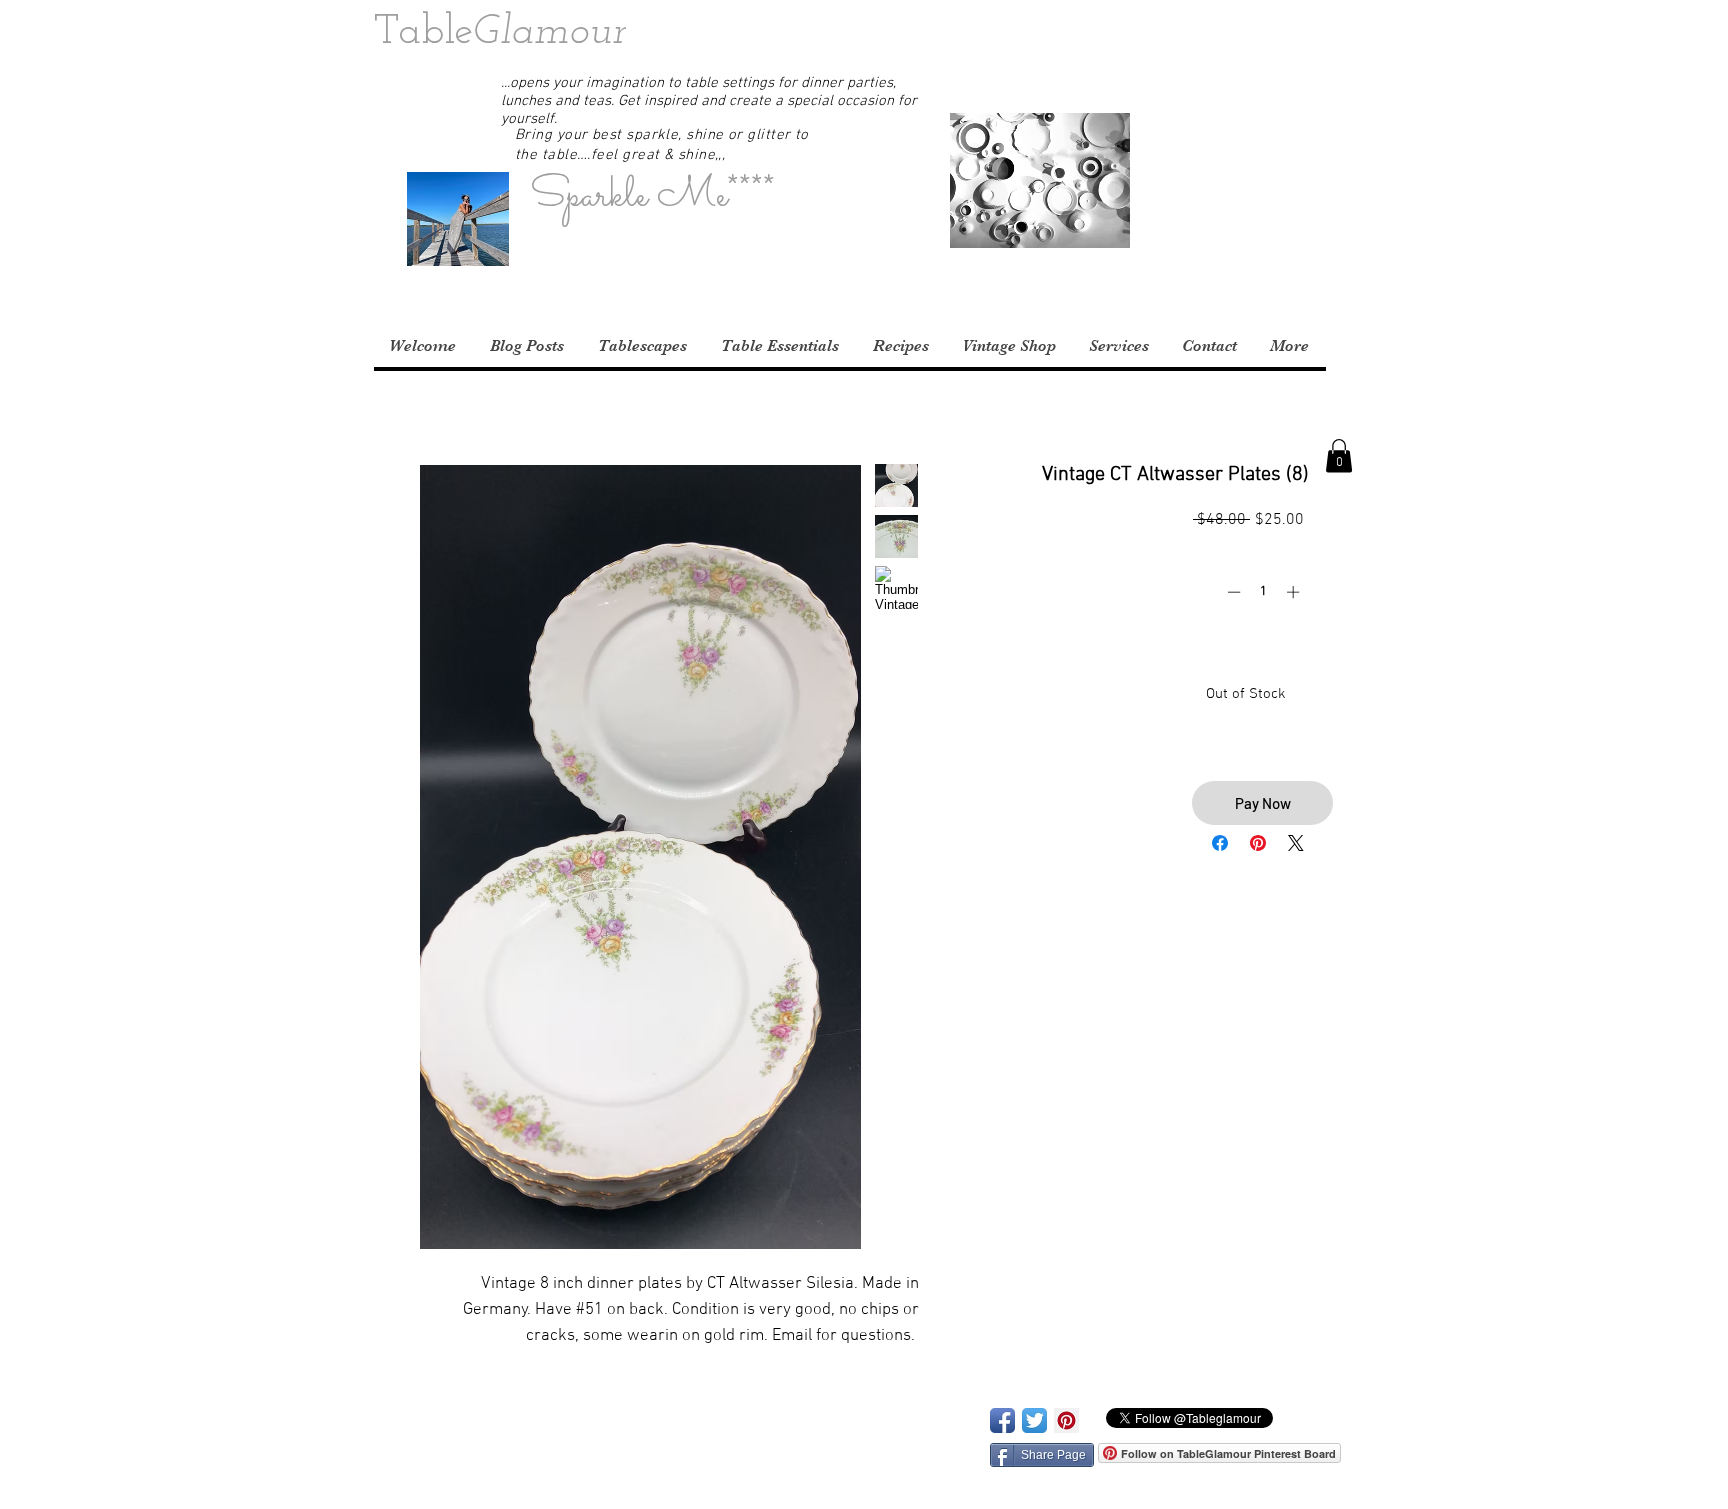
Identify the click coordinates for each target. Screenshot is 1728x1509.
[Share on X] (1296, 843)
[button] (1327, 35)
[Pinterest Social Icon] (1066, 1420)
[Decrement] (1232, 592)
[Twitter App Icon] (1034, 1420)
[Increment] (1295, 592)
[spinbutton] (1263, 592)
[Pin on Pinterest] (1258, 843)
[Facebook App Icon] (1002, 1420)
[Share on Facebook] (1220, 843)
